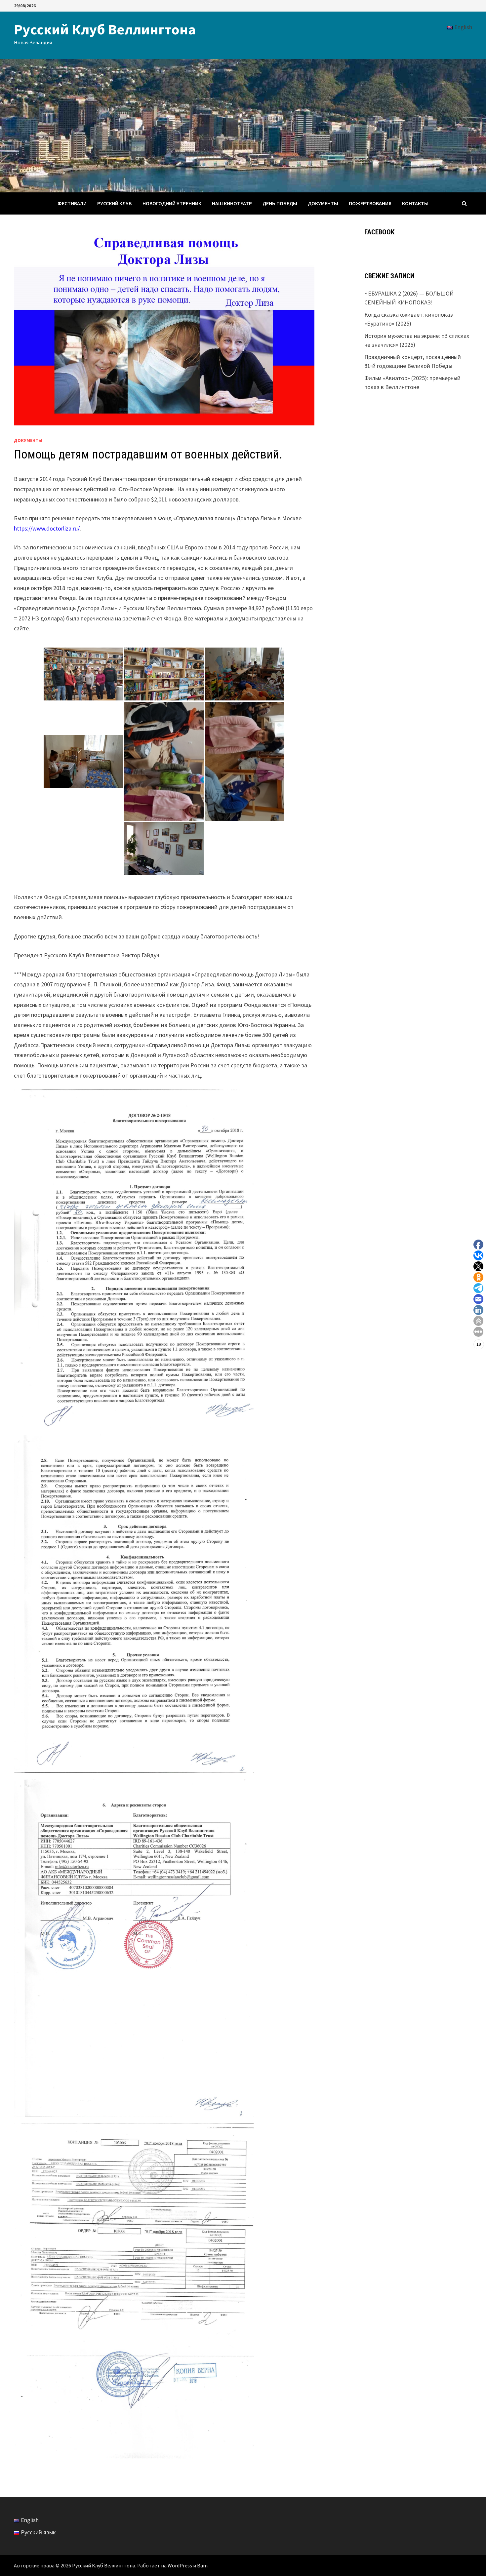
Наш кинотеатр (232, 203)
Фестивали (72, 203)
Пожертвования (370, 203)
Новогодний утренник (172, 203)
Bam (202, 2565)
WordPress (180, 2565)
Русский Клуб (115, 203)
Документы (323, 203)
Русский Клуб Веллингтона (105, 29)
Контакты (415, 203)
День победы (280, 203)
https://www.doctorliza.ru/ (47, 528)
